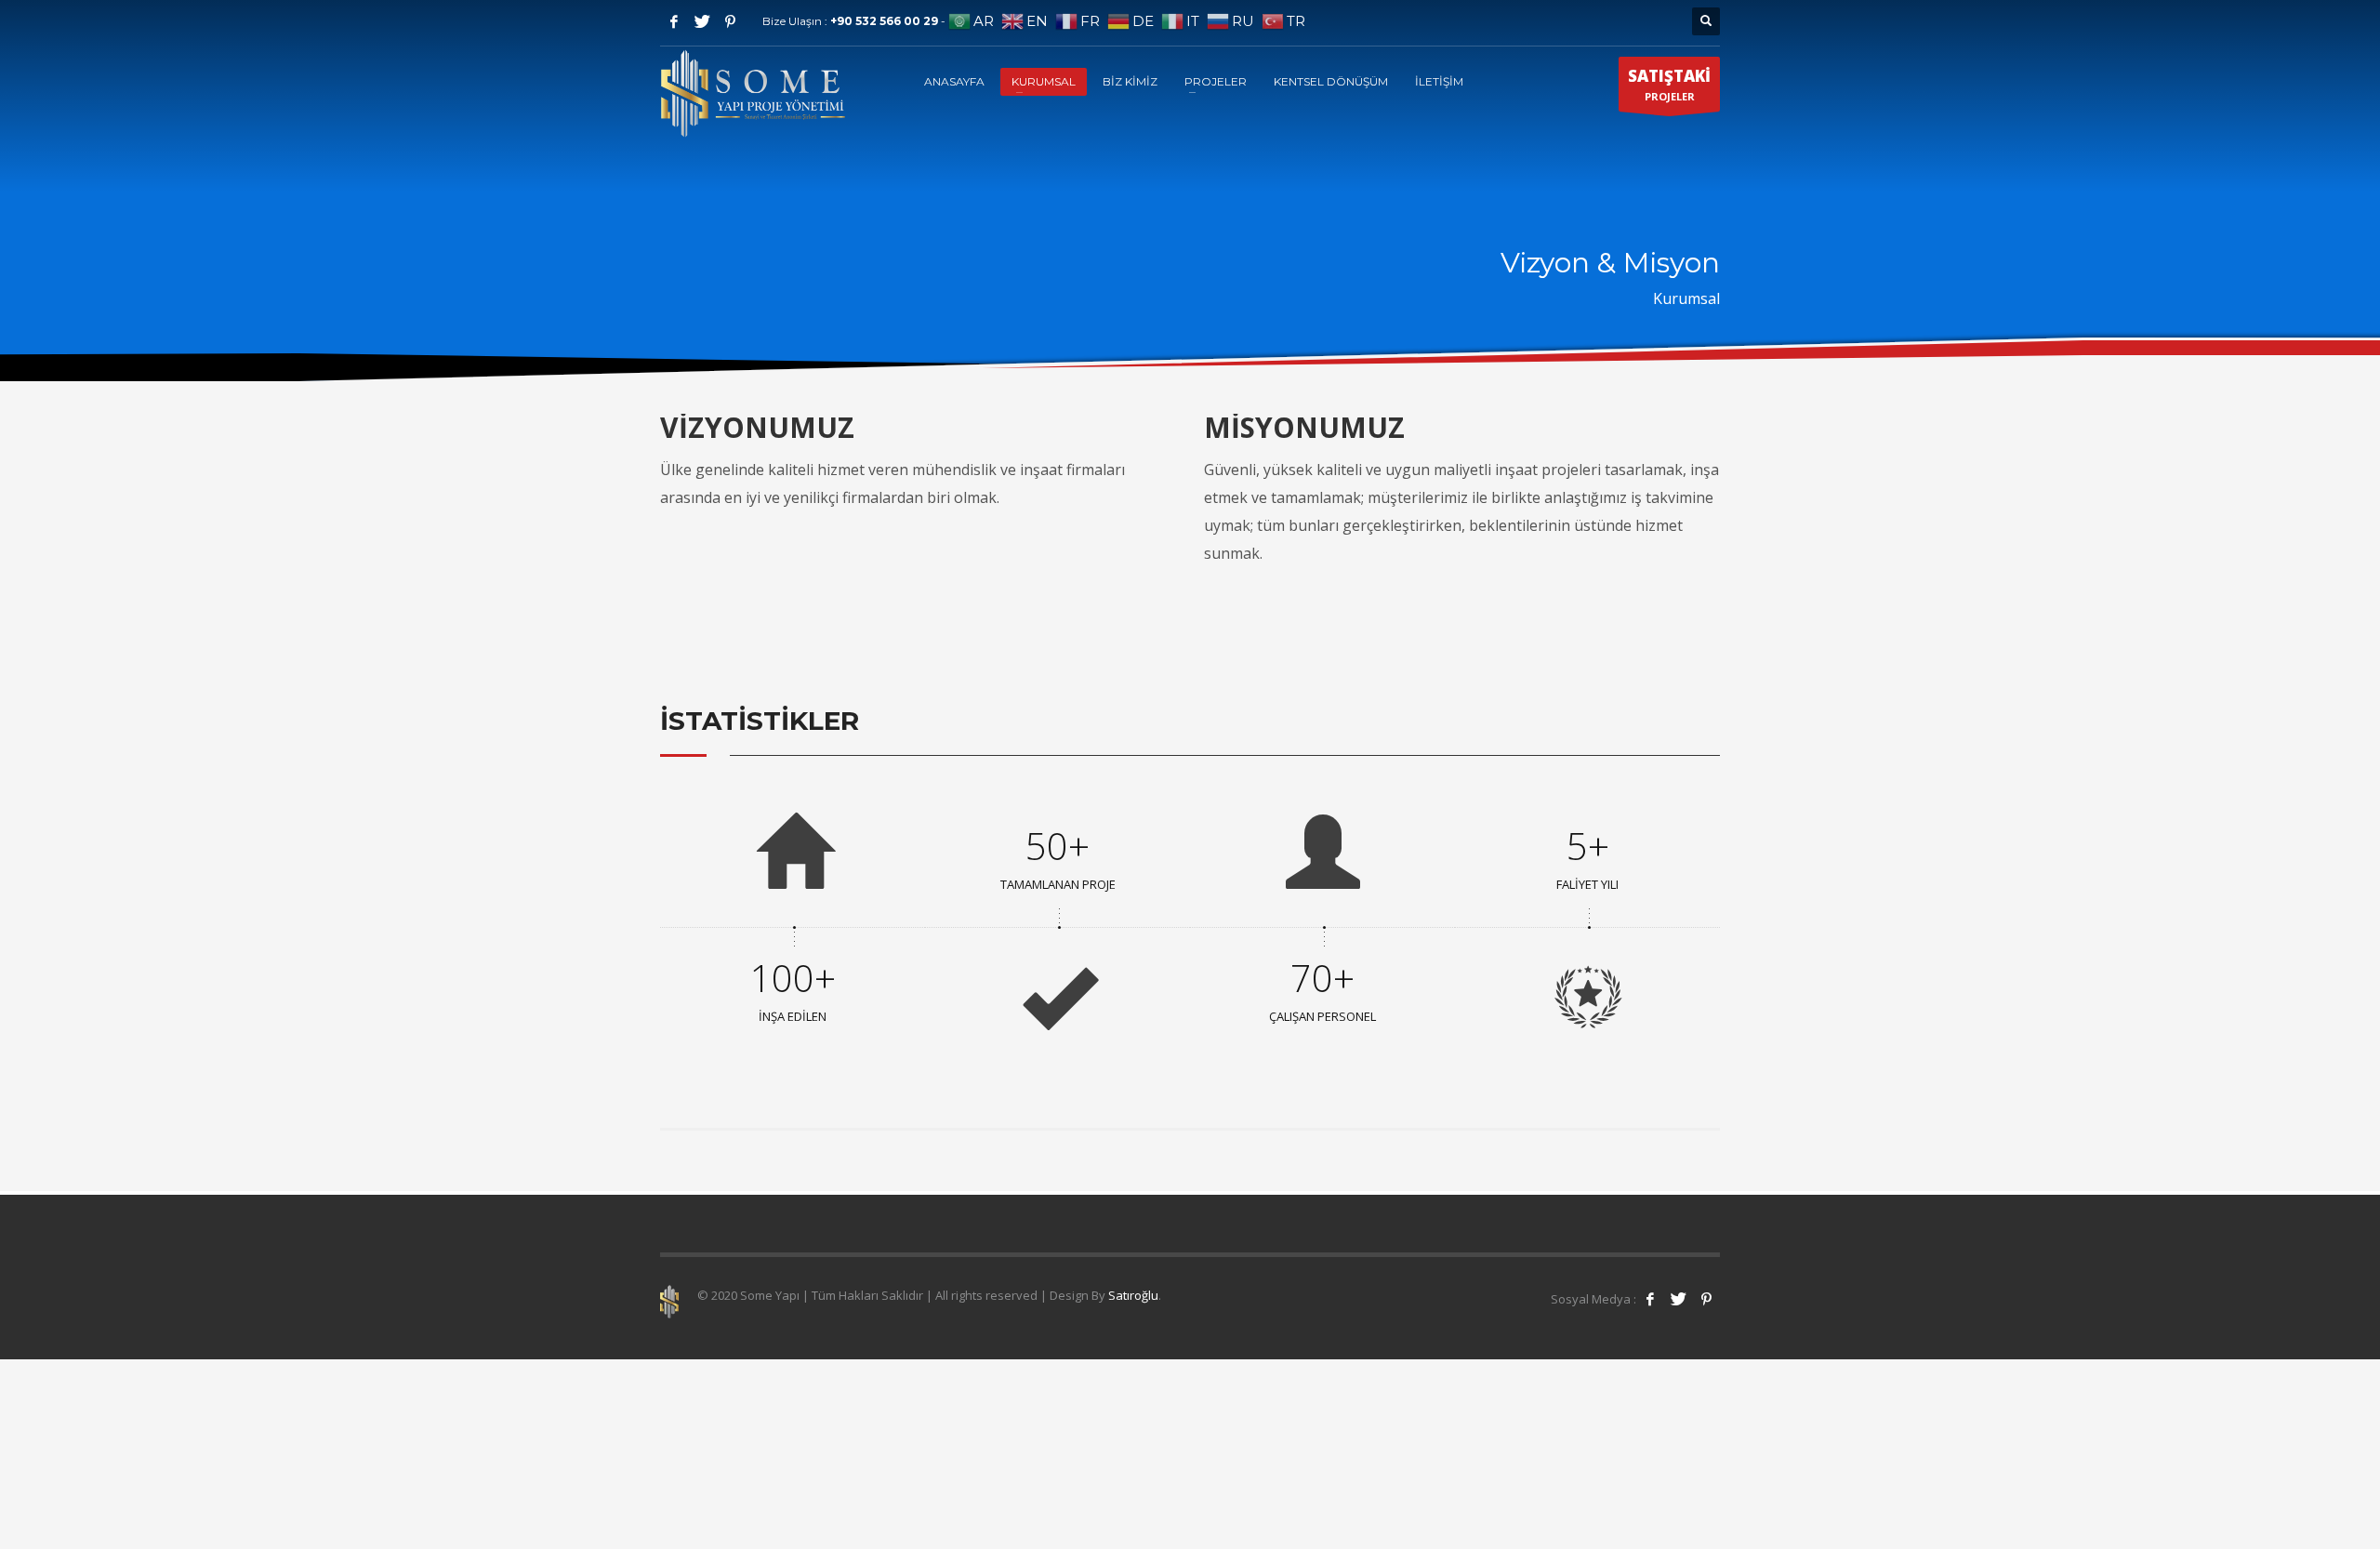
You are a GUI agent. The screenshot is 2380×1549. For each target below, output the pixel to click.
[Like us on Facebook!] (1650, 1299)
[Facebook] (674, 21)
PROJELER (1669, 84)
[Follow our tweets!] (1678, 1299)
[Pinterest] (730, 21)
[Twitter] (702, 21)
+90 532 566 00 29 (886, 21)
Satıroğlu (1133, 1295)
